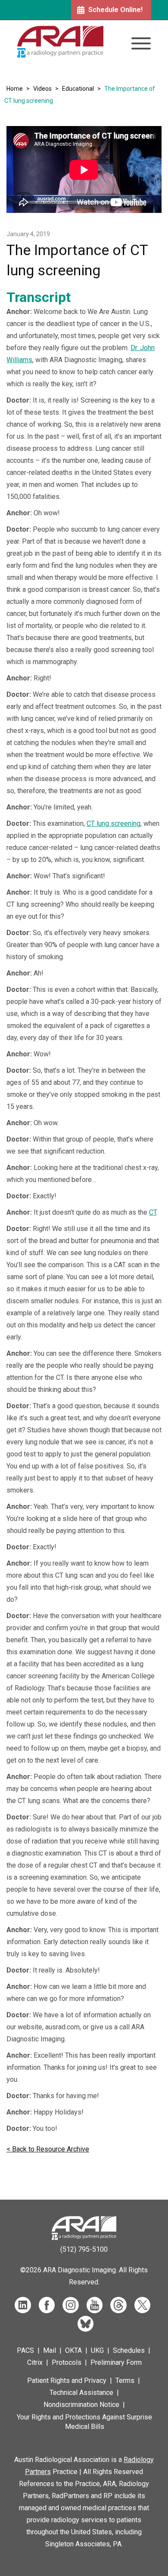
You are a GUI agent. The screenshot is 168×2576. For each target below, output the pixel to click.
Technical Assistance (81, 2393)
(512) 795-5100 (84, 2249)
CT (153, 1212)
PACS (25, 2350)
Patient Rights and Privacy (67, 2381)
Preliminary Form (116, 2362)
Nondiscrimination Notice (81, 2405)
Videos (42, 89)
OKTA (73, 2350)
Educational (78, 89)
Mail (50, 2350)
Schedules (129, 2350)
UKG (97, 2350)
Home (15, 89)
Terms (125, 2381)
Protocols (67, 2362)
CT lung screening (114, 823)
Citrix (35, 2362)
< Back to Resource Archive (48, 2149)
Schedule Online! (115, 10)
